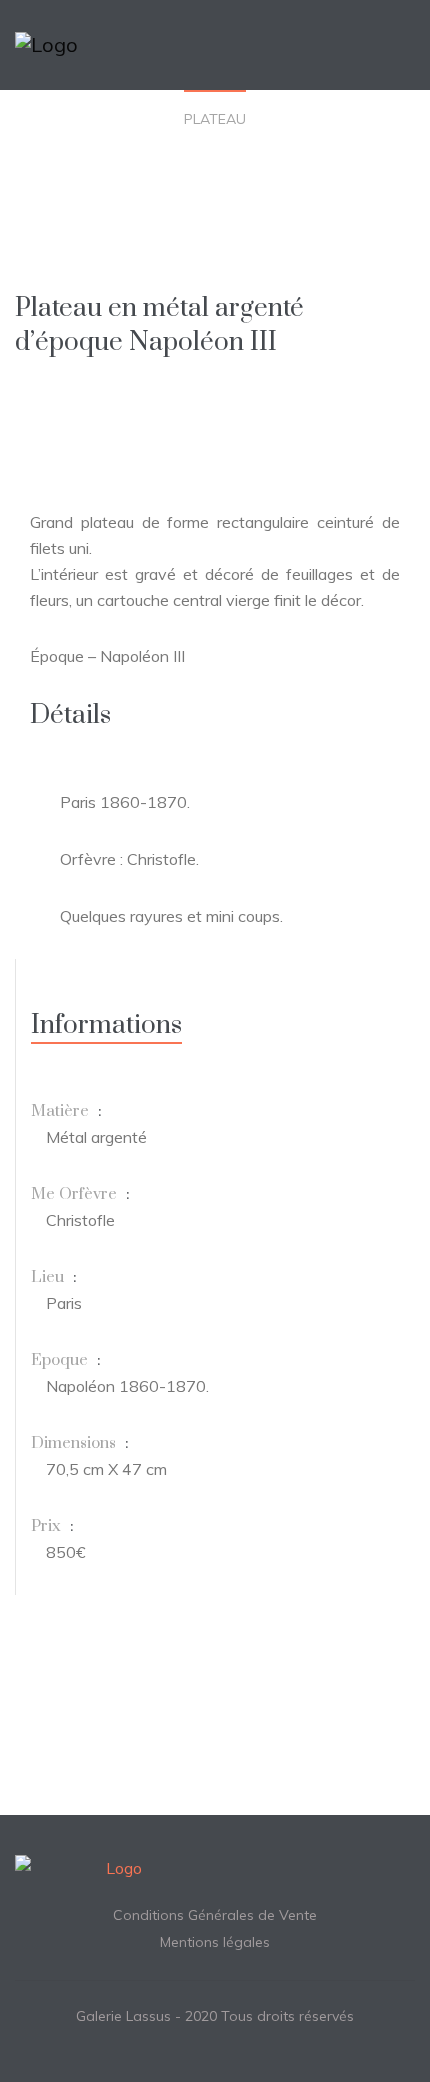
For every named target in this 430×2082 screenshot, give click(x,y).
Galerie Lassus (123, 2016)
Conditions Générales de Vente (215, 1915)
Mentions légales (215, 1942)
